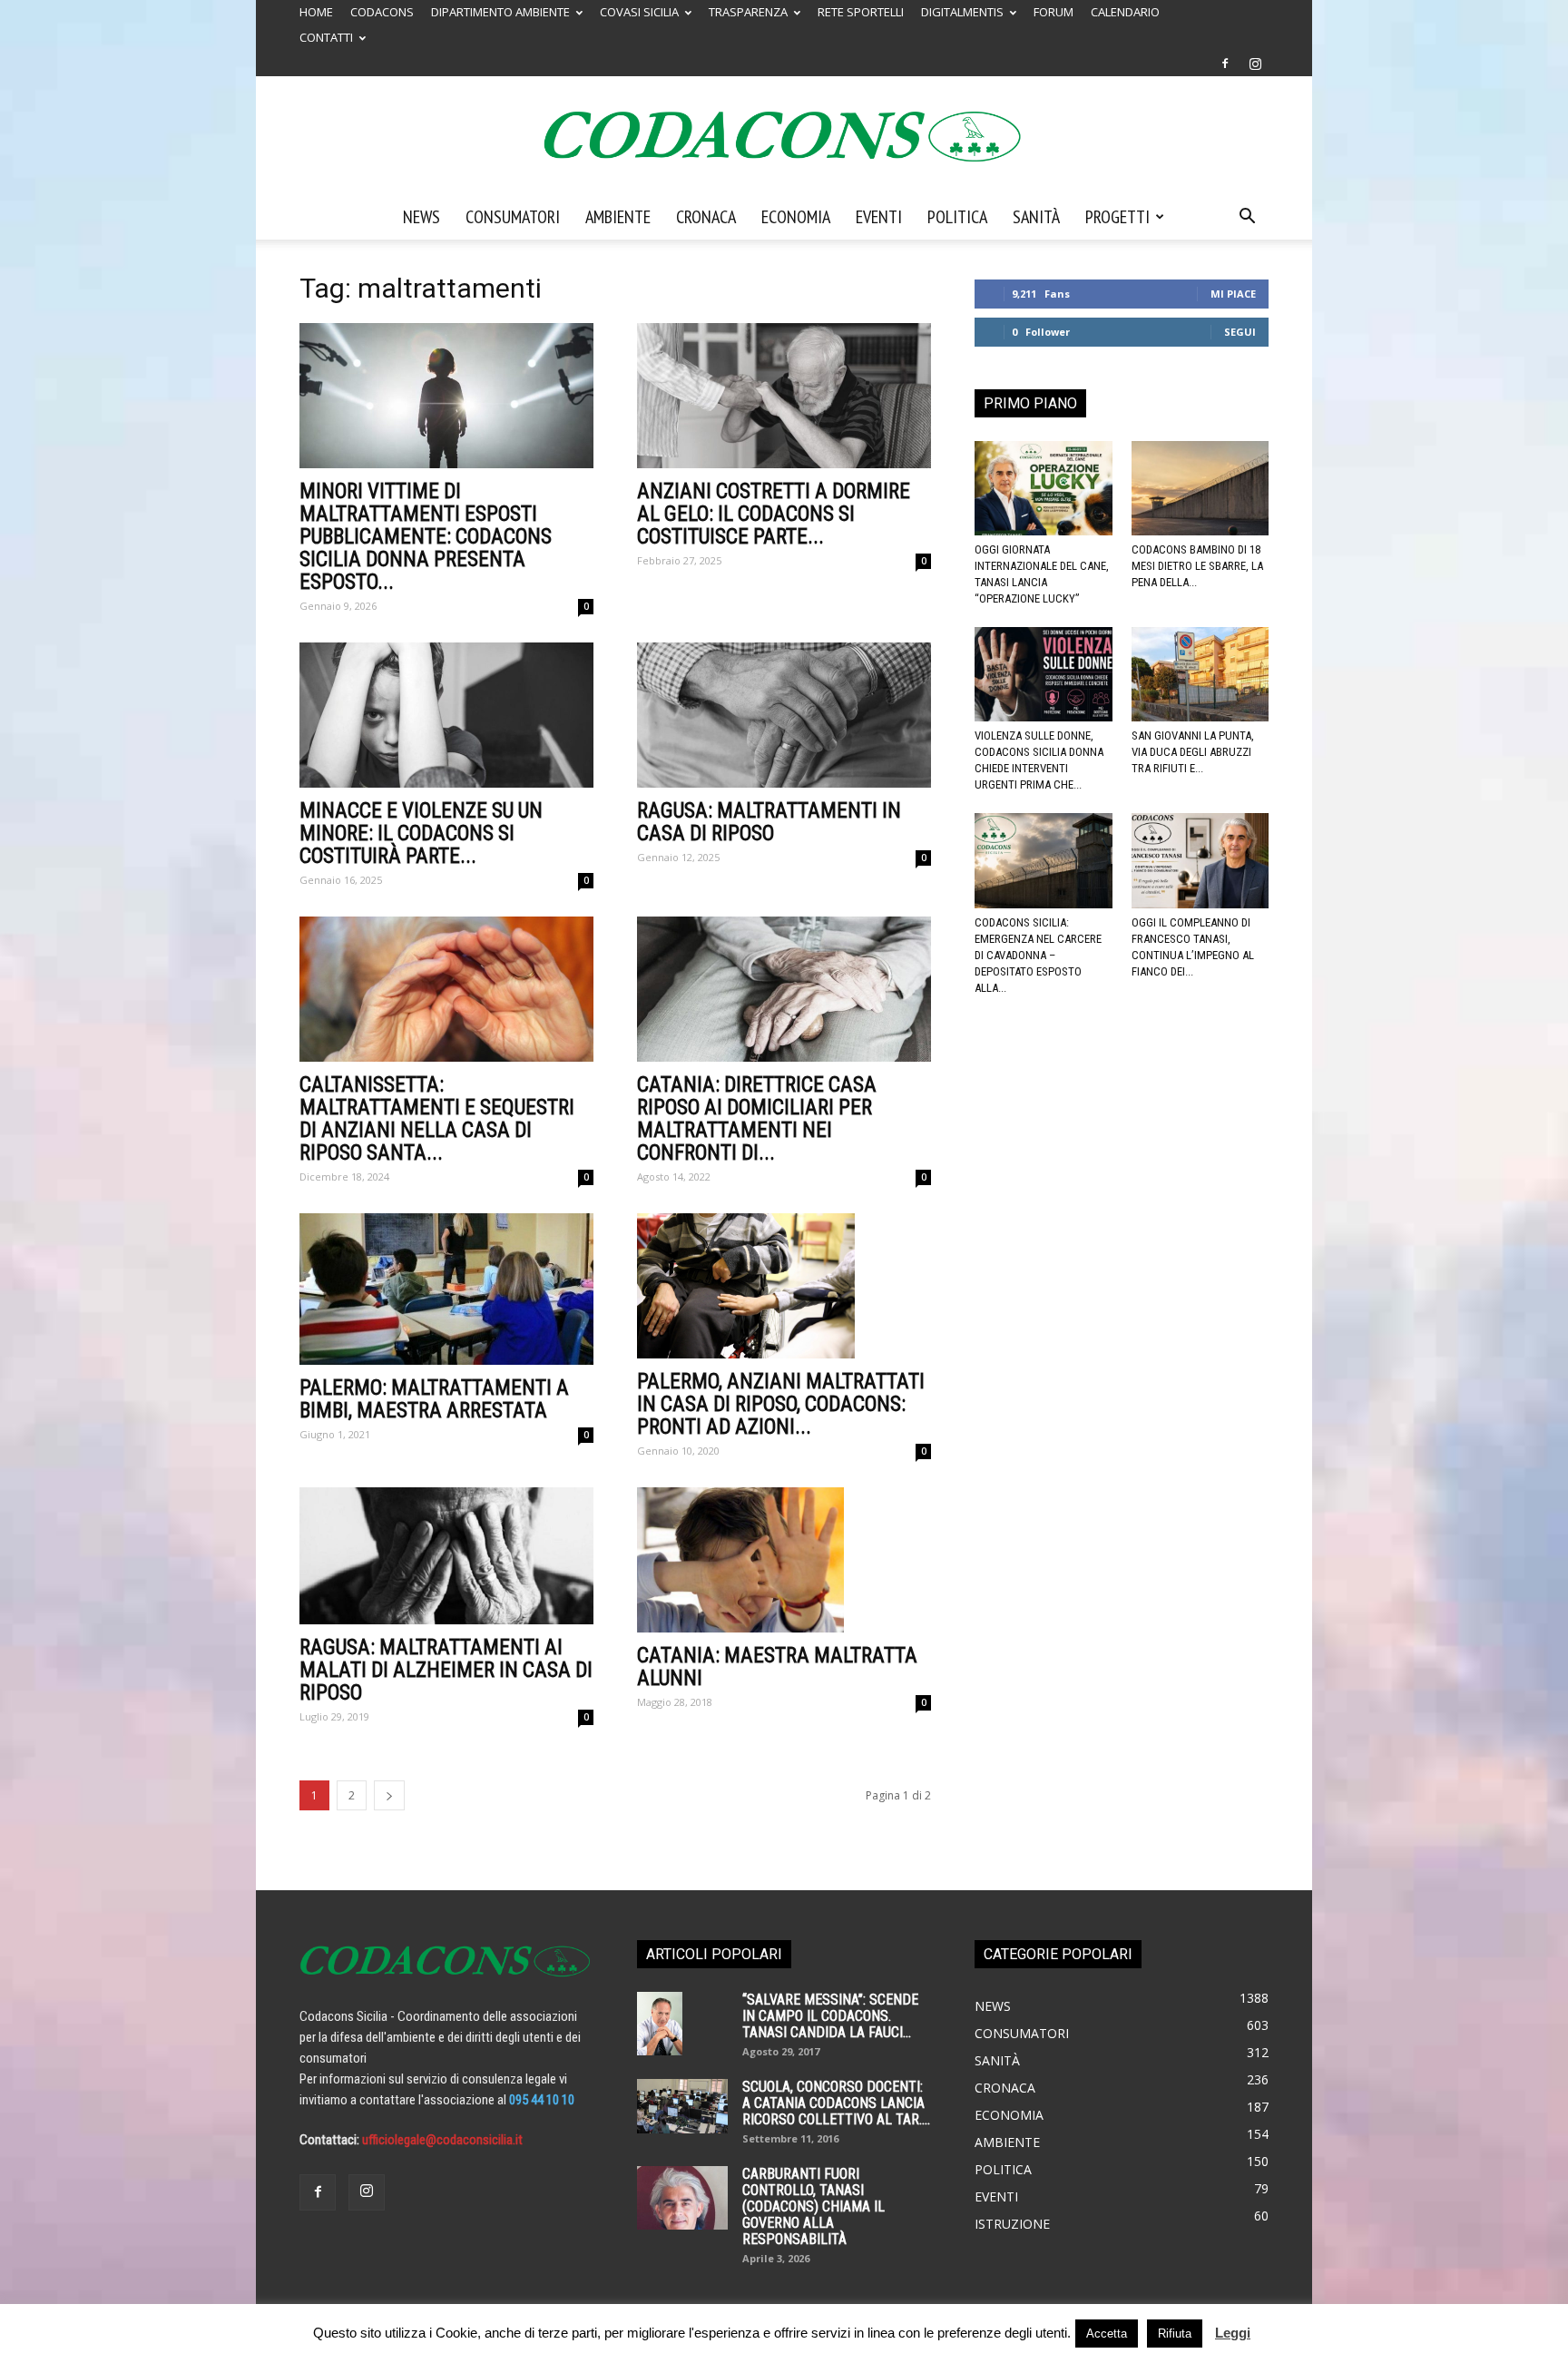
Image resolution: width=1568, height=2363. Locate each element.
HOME (316, 12)
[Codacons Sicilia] (784, 136)
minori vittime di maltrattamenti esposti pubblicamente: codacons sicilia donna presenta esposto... (426, 537)
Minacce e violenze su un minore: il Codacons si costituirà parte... (421, 833)
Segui (1240, 332)
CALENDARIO (1125, 12)
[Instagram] (1255, 64)
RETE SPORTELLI (861, 12)
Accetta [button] (1107, 2334)
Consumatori (513, 217)
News (421, 217)
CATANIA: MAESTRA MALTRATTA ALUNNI (777, 1667)
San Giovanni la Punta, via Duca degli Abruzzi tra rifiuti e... (1193, 752)
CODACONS (382, 12)
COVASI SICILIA (639, 12)
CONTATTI (326, 37)
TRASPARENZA (748, 12)
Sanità (1036, 217)
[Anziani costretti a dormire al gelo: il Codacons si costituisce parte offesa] (784, 396)
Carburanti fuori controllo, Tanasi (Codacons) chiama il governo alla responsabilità (813, 2206)
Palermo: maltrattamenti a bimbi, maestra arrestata (434, 1399)
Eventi (879, 217)
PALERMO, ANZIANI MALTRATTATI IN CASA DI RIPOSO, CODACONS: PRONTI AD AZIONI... (781, 1404)
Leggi (1233, 2333)
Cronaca (706, 217)
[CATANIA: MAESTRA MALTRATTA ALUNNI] (784, 1560)
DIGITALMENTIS (962, 12)
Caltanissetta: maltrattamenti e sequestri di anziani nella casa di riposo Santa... (437, 1119)
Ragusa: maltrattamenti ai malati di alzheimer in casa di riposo (446, 1670)
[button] (1247, 218)
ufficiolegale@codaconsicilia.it (442, 2140)
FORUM (1053, 12)
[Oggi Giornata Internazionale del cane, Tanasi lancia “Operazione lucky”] (1044, 488)
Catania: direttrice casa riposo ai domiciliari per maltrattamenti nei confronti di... (757, 1119)
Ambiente (618, 217)
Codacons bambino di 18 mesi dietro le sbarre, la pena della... (1197, 566)
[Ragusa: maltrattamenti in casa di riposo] (784, 715)
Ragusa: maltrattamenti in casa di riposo (769, 822)
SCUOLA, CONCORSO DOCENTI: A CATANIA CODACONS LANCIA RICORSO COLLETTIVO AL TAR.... (836, 2103)
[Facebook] (1225, 64)
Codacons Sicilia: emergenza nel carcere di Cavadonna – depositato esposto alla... (1038, 955)
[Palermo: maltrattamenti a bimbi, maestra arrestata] (446, 1289)
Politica (957, 217)
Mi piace (1233, 294)
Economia (796, 217)
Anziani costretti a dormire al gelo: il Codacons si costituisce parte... (774, 514)
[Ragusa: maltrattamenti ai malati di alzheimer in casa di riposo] (446, 1556)
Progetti (1117, 217)
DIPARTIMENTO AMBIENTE (500, 12)
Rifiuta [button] (1175, 2334)
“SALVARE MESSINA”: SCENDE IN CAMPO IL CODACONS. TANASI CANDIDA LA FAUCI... (830, 2016)
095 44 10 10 (542, 2100)
